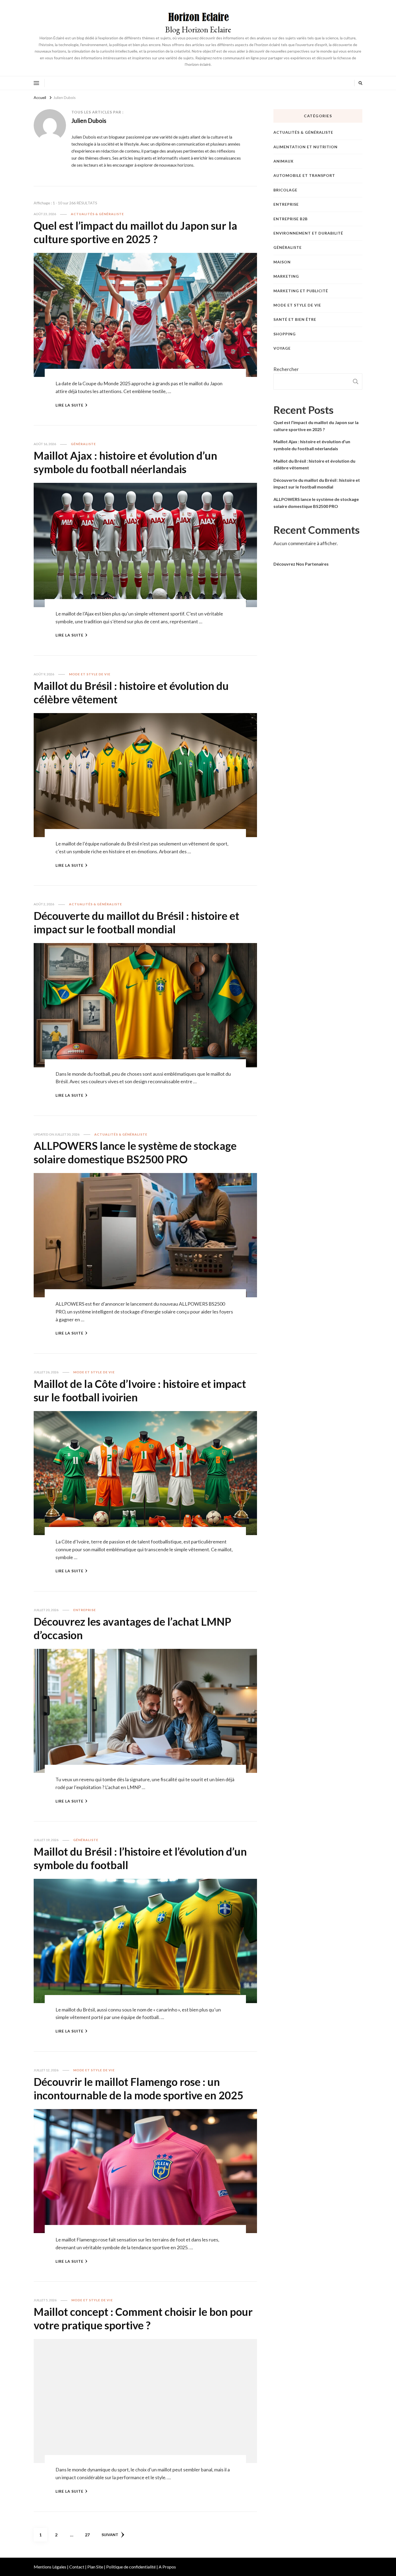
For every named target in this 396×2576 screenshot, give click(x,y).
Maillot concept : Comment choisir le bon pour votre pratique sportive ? (143, 2319)
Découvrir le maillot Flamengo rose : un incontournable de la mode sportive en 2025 (138, 2089)
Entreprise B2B (291, 219)
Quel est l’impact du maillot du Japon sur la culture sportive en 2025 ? (135, 232)
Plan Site (95, 2567)
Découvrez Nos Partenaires (301, 564)
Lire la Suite (70, 405)
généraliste (83, 444)
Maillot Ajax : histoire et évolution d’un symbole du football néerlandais (125, 462)
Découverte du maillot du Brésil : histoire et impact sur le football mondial (136, 923)
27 (89, 2534)
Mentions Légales (50, 2567)
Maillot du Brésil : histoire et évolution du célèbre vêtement (314, 464)
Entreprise (85, 1610)
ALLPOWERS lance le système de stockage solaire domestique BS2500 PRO (135, 1153)
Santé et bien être (295, 319)
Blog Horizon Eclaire (198, 30)
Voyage (282, 348)
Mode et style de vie (90, 674)
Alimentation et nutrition (305, 147)
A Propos (167, 2567)
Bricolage (285, 190)
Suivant (110, 2535)
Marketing (286, 276)
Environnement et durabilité (308, 233)
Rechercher (286, 369)
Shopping (285, 334)
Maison (282, 262)
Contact (77, 2567)
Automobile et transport (304, 175)
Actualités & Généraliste (97, 214)
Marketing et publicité (301, 291)
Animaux (284, 161)
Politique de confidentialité (131, 2567)
